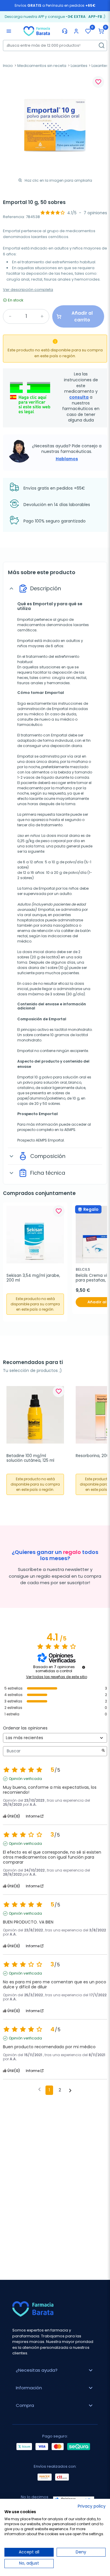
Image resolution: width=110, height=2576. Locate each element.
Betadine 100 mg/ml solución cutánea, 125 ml (30, 1458)
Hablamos (67, 459)
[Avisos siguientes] (70, 2091)
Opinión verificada (25, 1779)
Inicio (8, 66)
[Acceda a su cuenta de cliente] (76, 31)
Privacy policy (92, 2506)
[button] (101, 31)
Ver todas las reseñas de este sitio (57, 1677)
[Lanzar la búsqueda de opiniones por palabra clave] (103, 1751)
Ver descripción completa (28, 290)
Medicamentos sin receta (42, 66)
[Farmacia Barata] (37, 31)
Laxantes (79, 66)
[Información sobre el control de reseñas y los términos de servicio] (84, 1667)
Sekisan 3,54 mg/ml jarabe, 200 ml (34, 1278)
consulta (79, 397)
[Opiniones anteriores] (39, 2090)
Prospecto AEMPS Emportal (41, 1140)
